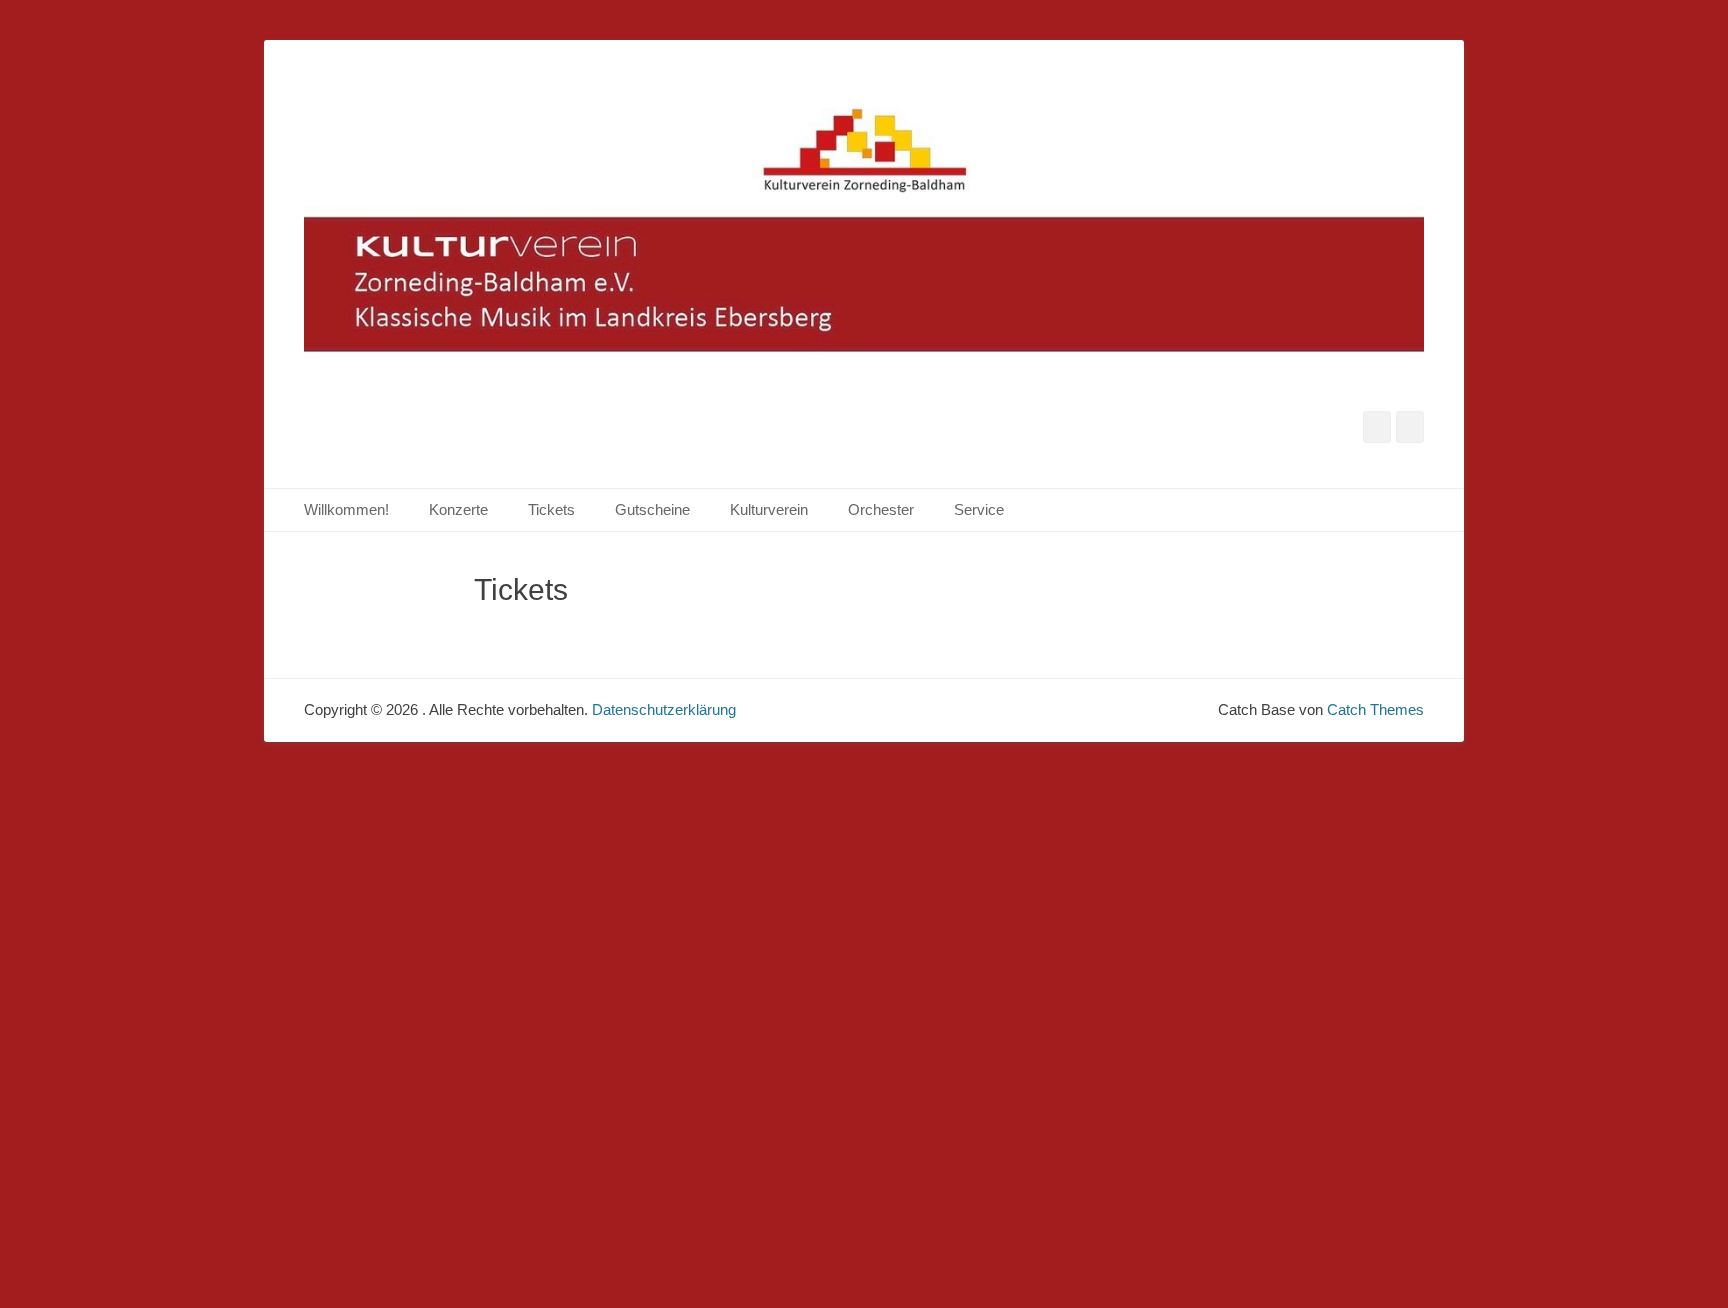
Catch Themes (1375, 709)
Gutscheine (652, 509)
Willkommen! (346, 509)
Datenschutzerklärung (664, 709)
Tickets (551, 509)
